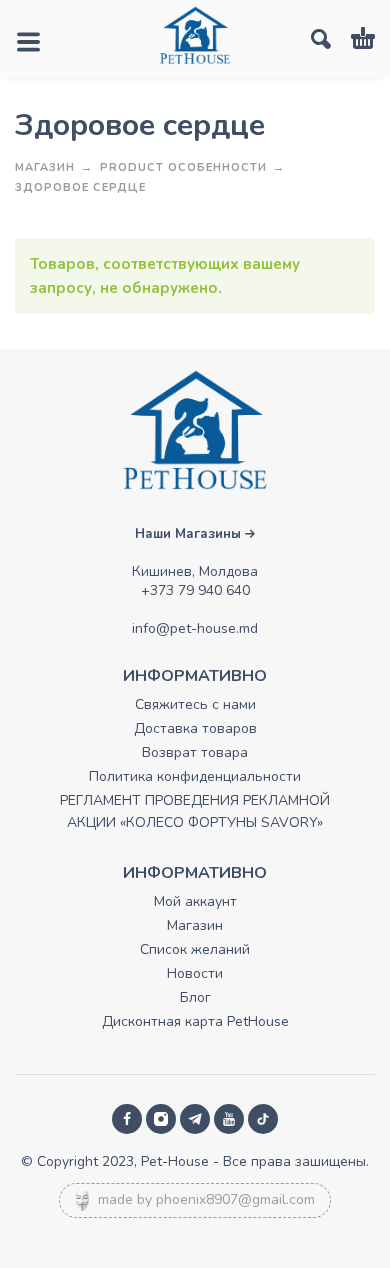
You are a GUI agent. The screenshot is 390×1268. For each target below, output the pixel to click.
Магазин (45, 167)
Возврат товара (195, 752)
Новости (195, 973)
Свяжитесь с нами (195, 704)
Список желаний (195, 949)
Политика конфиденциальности (195, 776)
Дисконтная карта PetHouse (195, 1021)
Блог (195, 997)
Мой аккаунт (195, 901)
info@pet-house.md (195, 628)
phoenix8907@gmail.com (235, 1199)
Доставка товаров (195, 728)
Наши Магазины (190, 534)
